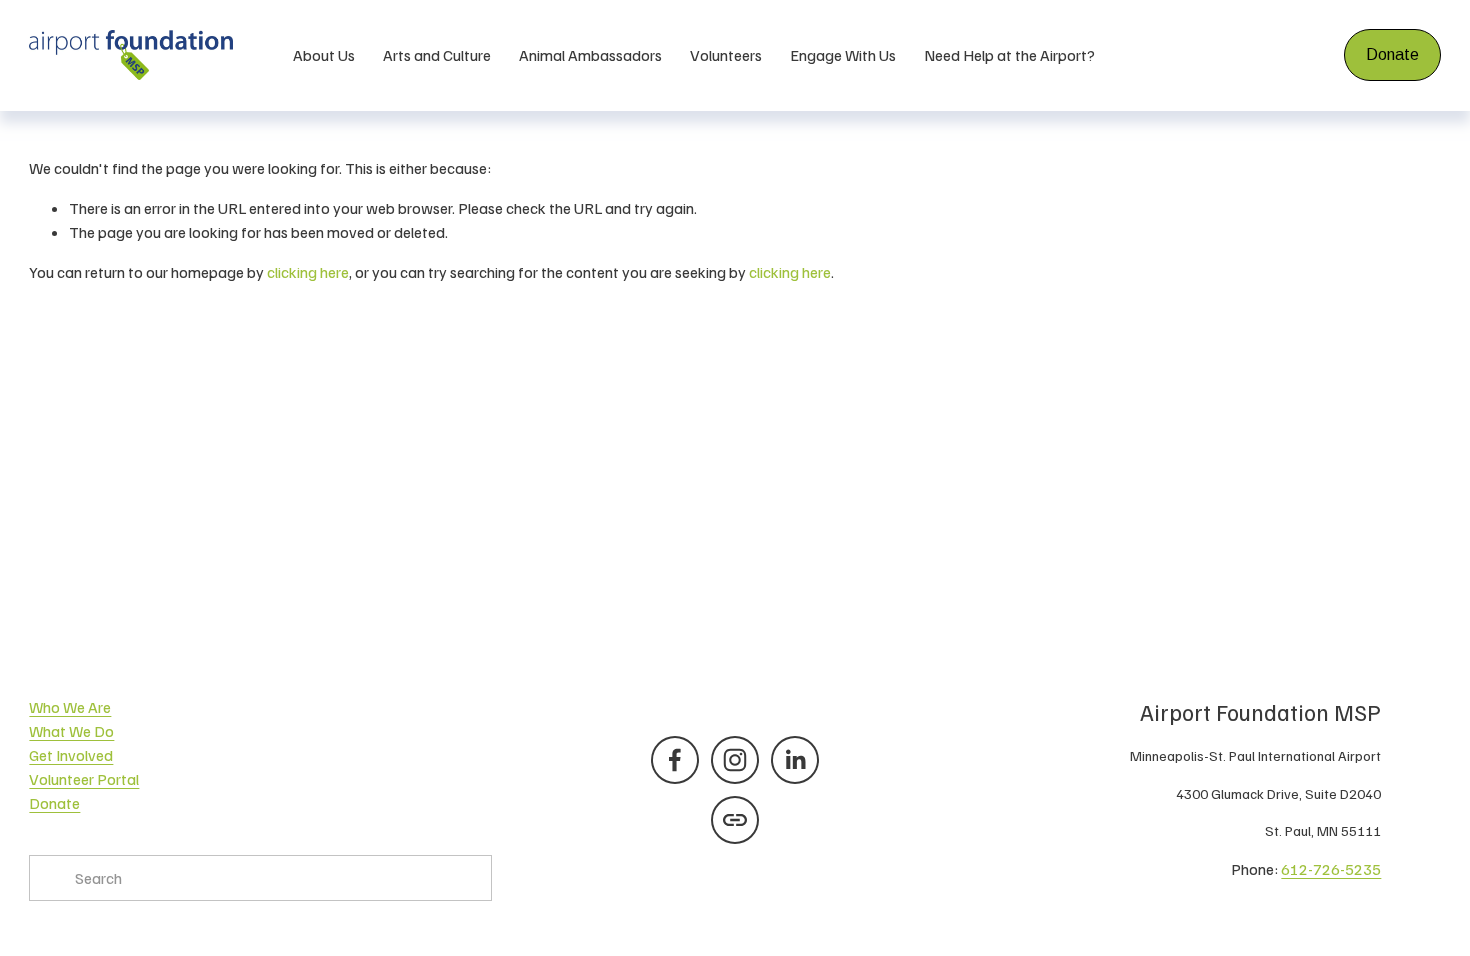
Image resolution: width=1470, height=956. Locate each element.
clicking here (308, 272)
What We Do (71, 731)
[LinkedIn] (795, 760)
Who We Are (70, 707)
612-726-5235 (1331, 869)
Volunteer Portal (84, 779)
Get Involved (71, 755)
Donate (1392, 54)
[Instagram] (735, 760)
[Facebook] (675, 760)
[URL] (735, 820)
